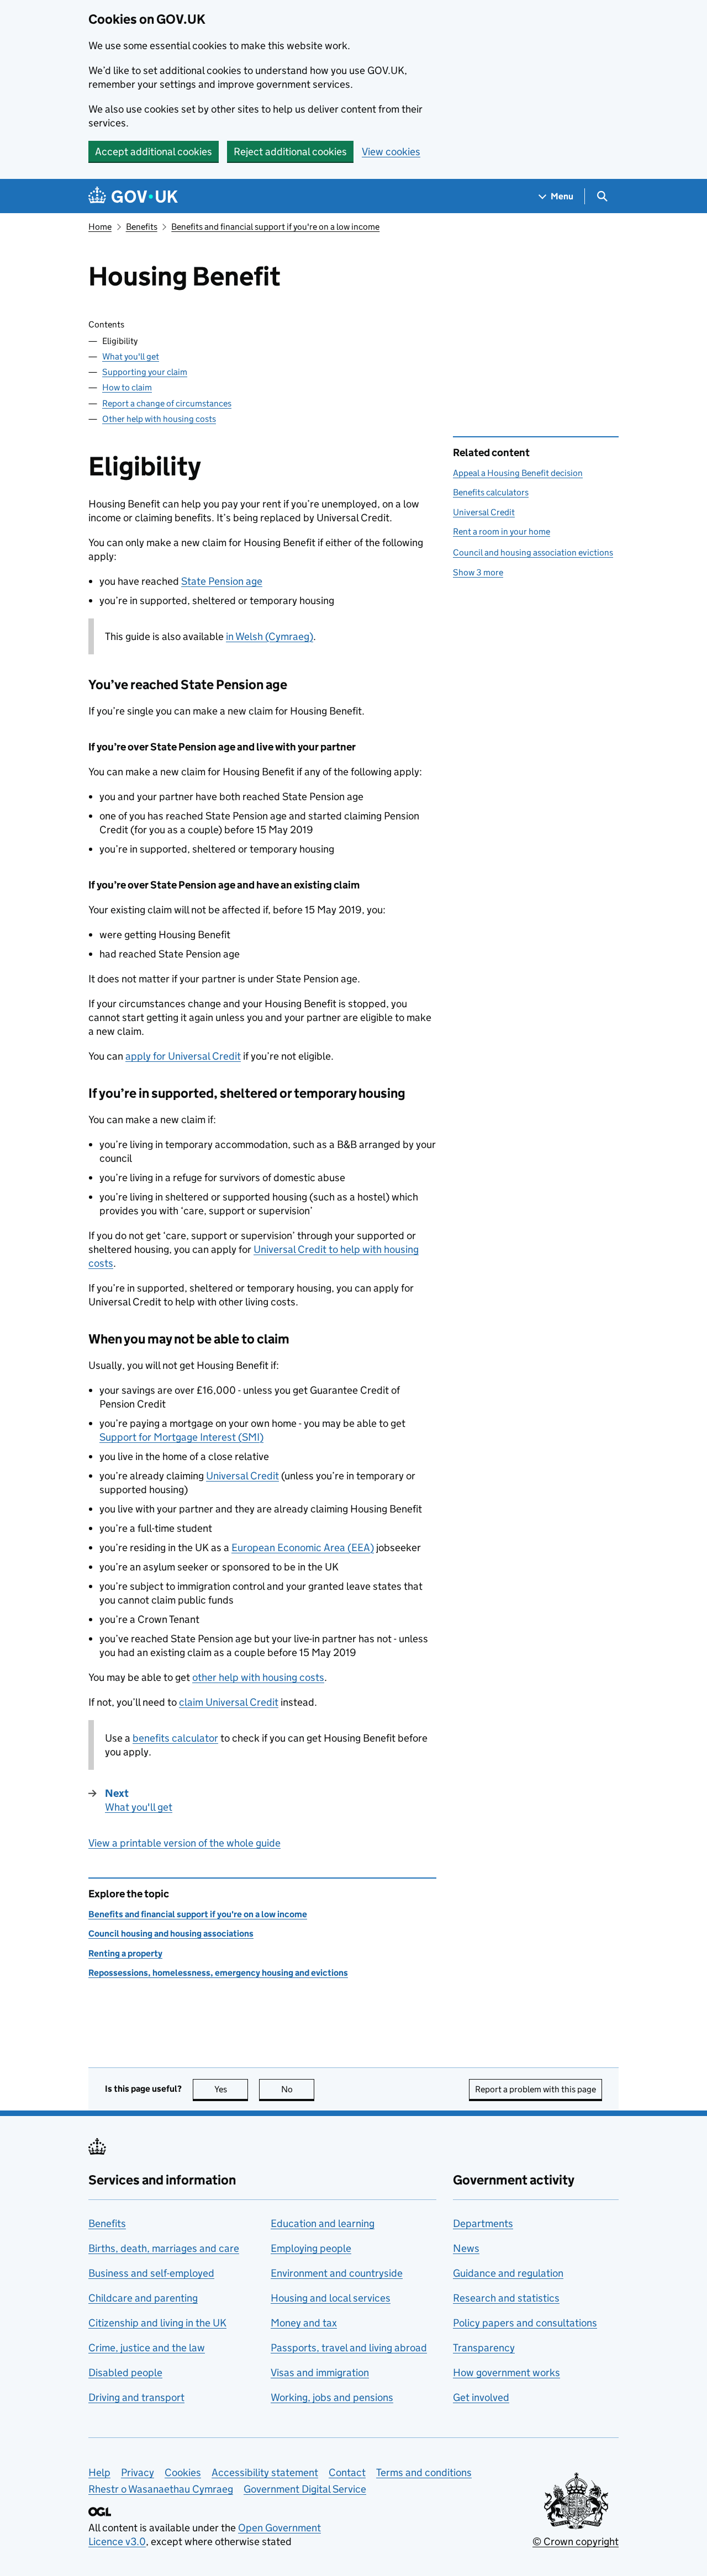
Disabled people (125, 2373)
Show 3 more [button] (478, 572)
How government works (506, 2373)
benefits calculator (175, 1738)
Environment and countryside (337, 2273)
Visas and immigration (320, 2373)
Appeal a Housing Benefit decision (518, 473)
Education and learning (323, 2223)
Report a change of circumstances (167, 403)
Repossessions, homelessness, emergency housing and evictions (218, 1973)
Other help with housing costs (159, 419)
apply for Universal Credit (183, 1056)
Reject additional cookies (290, 152)
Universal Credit (242, 1476)
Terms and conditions (424, 2472)
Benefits (142, 227)
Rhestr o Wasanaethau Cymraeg (161, 2489)
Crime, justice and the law (147, 2348)
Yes (231, 2089)
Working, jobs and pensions (332, 2397)
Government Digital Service (305, 2489)
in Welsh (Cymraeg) (270, 636)
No (298, 2089)
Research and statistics (506, 2298)
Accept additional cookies (154, 152)
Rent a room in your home (502, 531)
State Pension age (222, 581)
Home (100, 227)
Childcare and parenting (143, 2298)
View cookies (391, 152)
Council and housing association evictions (533, 552)
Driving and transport (136, 2397)
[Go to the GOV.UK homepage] (133, 196)
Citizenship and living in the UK (157, 2323)
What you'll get (131, 356)
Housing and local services (331, 2298)
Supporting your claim (145, 372)
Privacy (138, 2472)
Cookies (183, 2472)
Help (99, 2472)
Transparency (484, 2348)
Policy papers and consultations (525, 2323)
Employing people (311, 2248)
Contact (347, 2472)
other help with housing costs (258, 1677)
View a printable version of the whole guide (184, 1843)
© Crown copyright (576, 2541)
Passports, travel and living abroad (349, 2348)
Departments (483, 2223)
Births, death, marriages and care (164, 2248)
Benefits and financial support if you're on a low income (275, 227)
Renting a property (125, 1953)
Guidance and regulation (508, 2273)
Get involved (481, 2397)
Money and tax (304, 2323)
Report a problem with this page (535, 2089)
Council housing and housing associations (171, 1934)
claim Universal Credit (229, 1702)
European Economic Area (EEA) (303, 1548)
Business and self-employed (151, 2273)
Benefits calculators (491, 492)
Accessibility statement (265, 2472)
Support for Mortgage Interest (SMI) (181, 1437)
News (466, 2248)
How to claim (127, 387)
